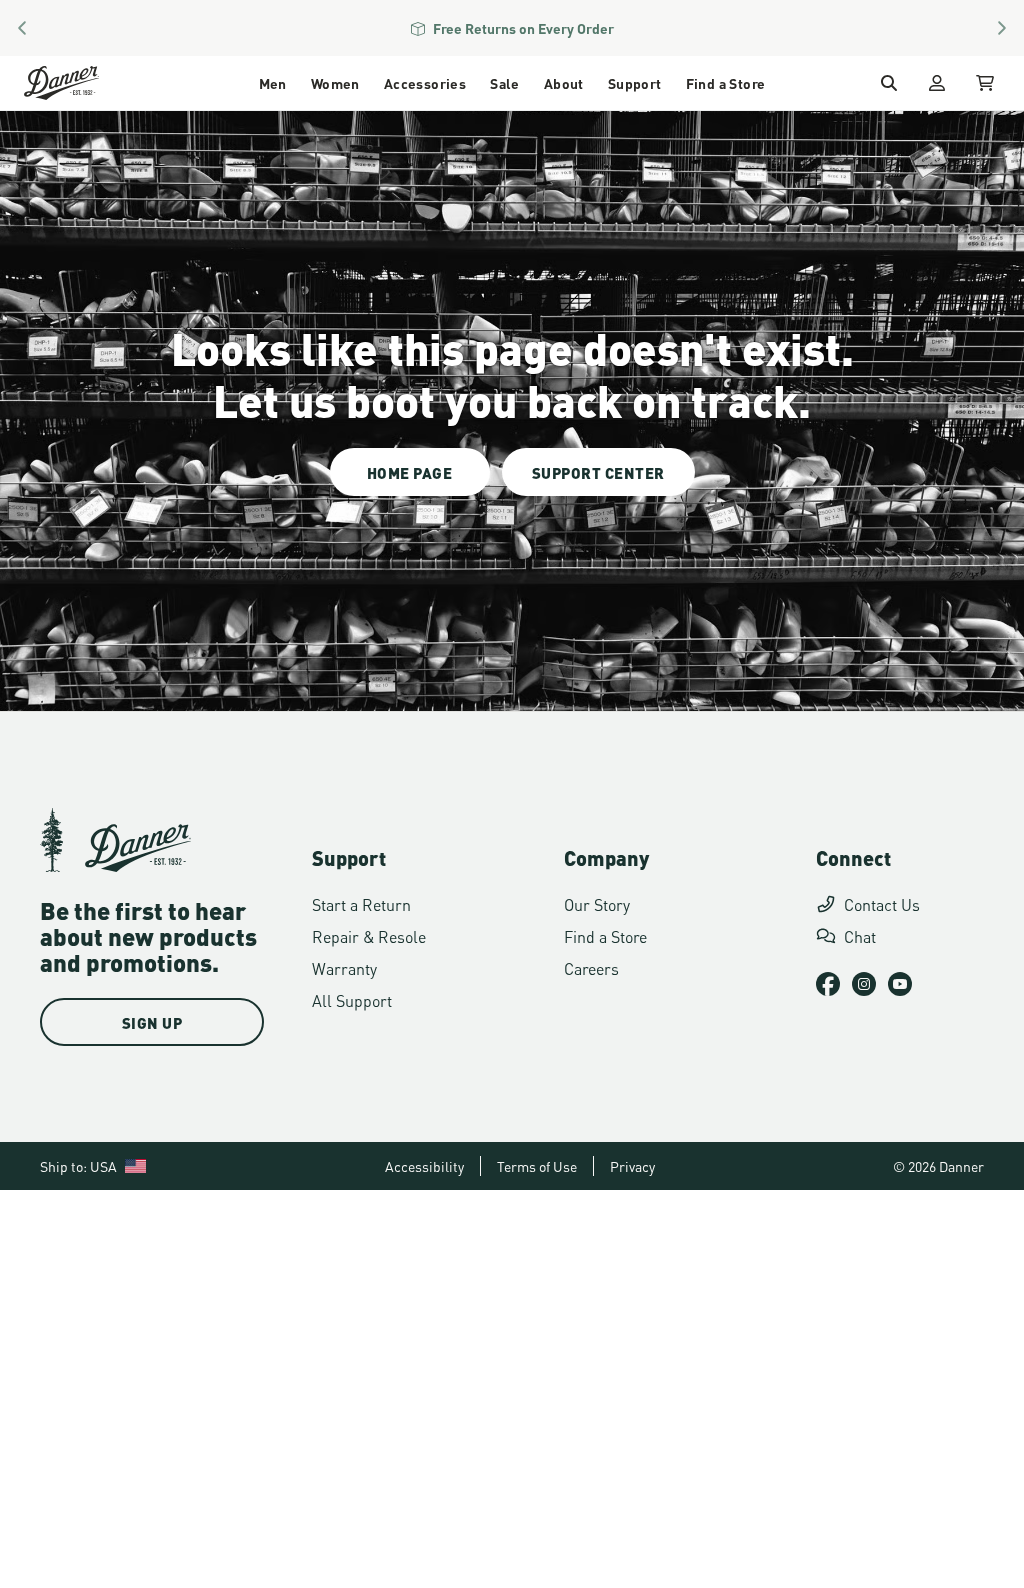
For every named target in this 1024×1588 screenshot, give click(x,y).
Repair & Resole (369, 935)
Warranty (344, 967)
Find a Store (726, 82)
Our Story (597, 903)
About (564, 82)
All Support (352, 999)
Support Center (598, 472)
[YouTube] (900, 984)
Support (635, 82)
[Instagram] (864, 984)
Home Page (410, 472)
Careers (591, 967)
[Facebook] (828, 984)
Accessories (425, 82)
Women (335, 82)
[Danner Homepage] (86, 83)
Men (273, 82)
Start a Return (361, 903)
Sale (505, 82)
